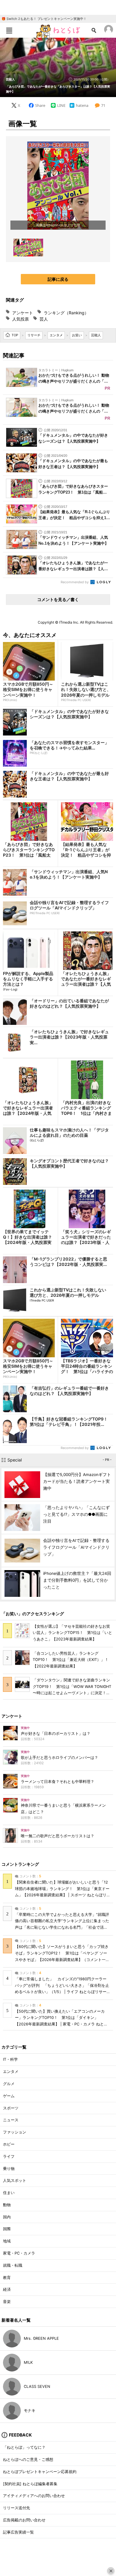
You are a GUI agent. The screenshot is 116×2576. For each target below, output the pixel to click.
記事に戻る (58, 279)
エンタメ (11, 2072)
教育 (7, 2278)
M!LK (28, 2362)
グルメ (9, 2084)
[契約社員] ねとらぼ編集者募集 (30, 2484)
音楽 (7, 2302)
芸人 (44, 319)
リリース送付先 (17, 2508)
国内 (7, 2217)
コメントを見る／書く (58, 599)
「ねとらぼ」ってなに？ (24, 2447)
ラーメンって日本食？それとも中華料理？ (58, 1782)
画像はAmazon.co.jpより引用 (58, 225)
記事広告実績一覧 (18, 2532)
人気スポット (15, 2181)
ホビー (9, 2144)
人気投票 (21, 319)
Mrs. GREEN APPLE (41, 2338)
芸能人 (10, 79)
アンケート (23, 313)
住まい (9, 2193)
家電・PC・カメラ (19, 2253)
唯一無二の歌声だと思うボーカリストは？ (58, 1836)
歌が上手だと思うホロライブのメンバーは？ (59, 1758)
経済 (7, 2289)
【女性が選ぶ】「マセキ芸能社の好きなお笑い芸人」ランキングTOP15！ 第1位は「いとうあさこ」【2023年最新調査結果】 (72, 1633)
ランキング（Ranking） (66, 313)
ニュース (11, 2120)
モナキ (30, 2411)
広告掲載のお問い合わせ (24, 2520)
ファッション (15, 2132)
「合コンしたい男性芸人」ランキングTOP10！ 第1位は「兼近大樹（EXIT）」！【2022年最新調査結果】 (71, 1660)
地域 (7, 2241)
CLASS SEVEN (37, 2386)
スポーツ (11, 2108)
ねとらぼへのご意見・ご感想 (28, 2460)
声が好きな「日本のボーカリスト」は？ (56, 1734)
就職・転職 (13, 2265)
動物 (7, 2205)
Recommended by (75, 582)
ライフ (9, 2156)
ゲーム (9, 2096)
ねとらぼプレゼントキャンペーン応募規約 (40, 2472)
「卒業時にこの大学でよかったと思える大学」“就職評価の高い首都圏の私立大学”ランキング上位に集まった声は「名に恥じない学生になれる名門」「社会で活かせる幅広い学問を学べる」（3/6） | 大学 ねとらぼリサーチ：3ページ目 (62, 1927)
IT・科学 (10, 2059)
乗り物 (9, 2169)
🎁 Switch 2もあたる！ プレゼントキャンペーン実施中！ (44, 19)
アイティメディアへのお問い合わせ (34, 2496)
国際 (7, 2229)
